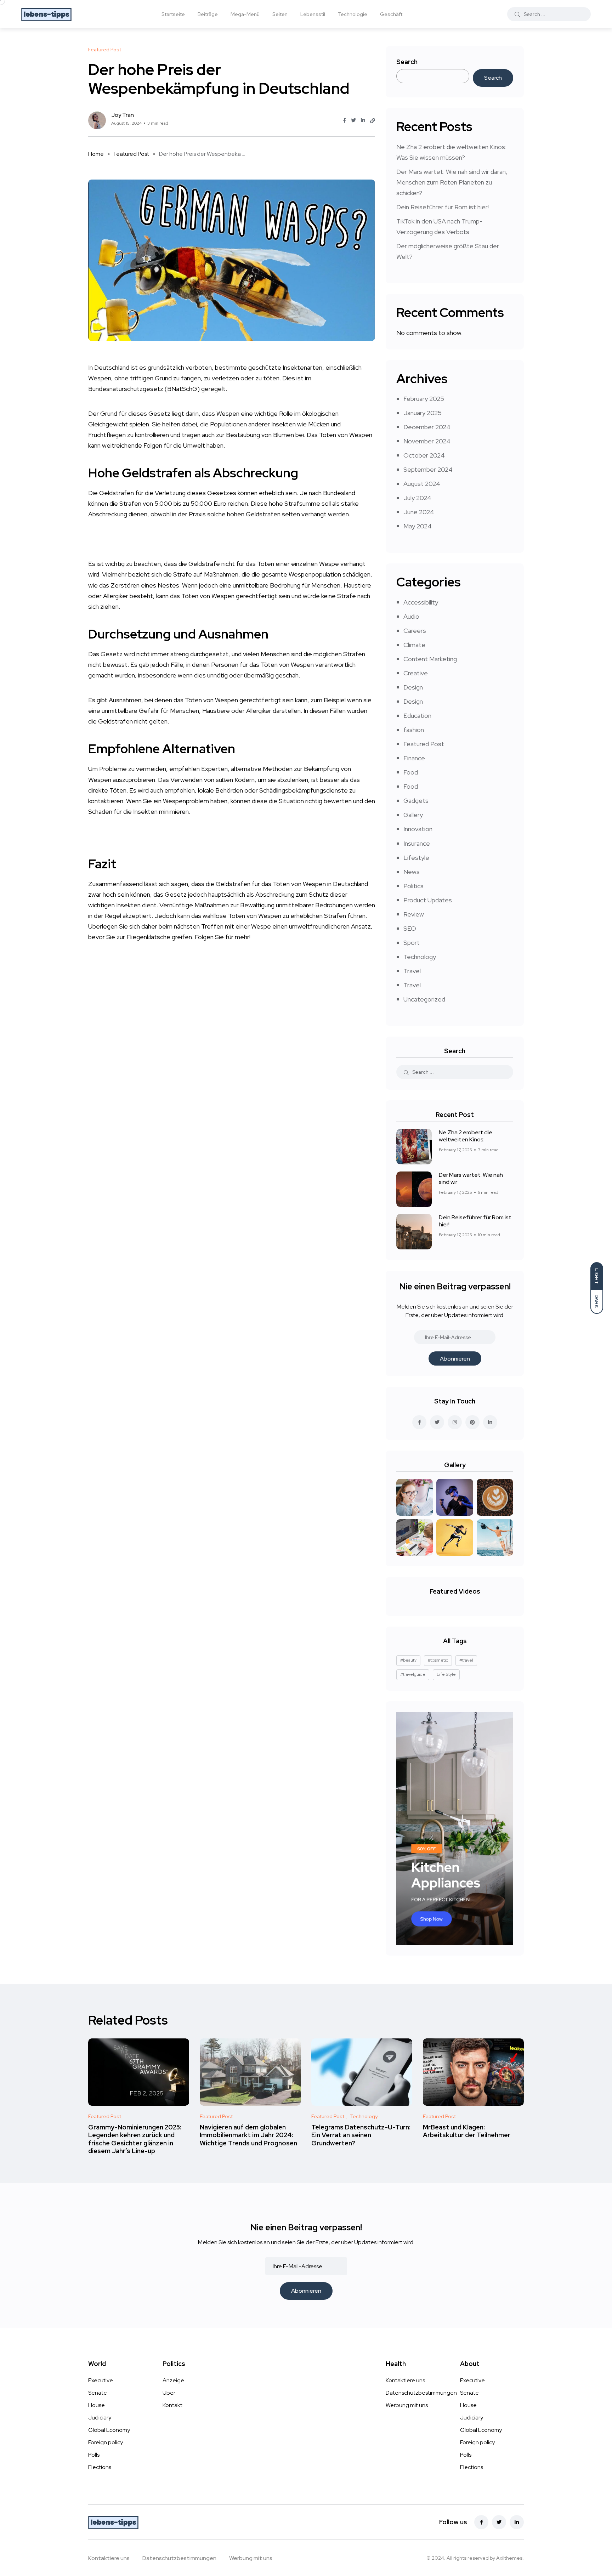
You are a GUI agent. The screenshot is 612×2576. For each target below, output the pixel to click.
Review (414, 914)
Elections (100, 2467)
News (412, 872)
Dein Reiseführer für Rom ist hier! (443, 207)
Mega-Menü (245, 14)
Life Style (446, 1674)
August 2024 (422, 484)
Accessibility (421, 602)
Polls (94, 2455)
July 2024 (417, 498)
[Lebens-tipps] (46, 14)
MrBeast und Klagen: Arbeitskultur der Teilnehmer (467, 2131)
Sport (412, 943)
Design (413, 687)
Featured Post (131, 154)
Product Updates (428, 900)
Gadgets (416, 801)
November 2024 (427, 441)
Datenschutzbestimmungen (421, 2393)
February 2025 (424, 399)
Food (411, 772)
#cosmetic (438, 1660)
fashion (414, 730)
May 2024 (418, 526)
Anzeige (173, 2380)
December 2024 (427, 427)
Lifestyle (416, 858)
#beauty (408, 1660)
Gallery (413, 815)
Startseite (173, 14)
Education (417, 716)
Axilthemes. (510, 2558)
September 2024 (428, 469)
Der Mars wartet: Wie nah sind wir (471, 1178)
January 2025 (423, 413)
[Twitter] (499, 2522)
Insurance (417, 843)
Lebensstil (313, 14)
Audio (411, 616)
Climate (414, 645)
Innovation (418, 829)
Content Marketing (430, 659)
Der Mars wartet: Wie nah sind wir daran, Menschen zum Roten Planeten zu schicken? (452, 182)
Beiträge (208, 14)
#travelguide (413, 1674)
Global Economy (109, 2430)
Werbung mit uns (407, 2405)
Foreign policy (106, 2442)
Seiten (280, 14)
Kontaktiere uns (405, 2380)
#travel (466, 1660)
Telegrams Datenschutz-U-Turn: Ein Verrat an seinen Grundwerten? (361, 2135)
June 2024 (419, 512)
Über (169, 2393)
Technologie (353, 14)
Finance (414, 758)
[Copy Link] (373, 121)
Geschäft (391, 14)
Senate (98, 2393)
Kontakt (172, 2405)
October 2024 (424, 455)
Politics (413, 886)
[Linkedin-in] (517, 2522)
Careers (415, 631)
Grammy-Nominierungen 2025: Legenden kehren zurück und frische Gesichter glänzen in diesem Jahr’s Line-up (135, 2139)
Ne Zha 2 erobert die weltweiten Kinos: (466, 1136)
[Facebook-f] (481, 2522)
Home (96, 154)
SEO (410, 928)
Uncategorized (424, 999)
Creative (416, 673)
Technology (420, 957)
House (97, 2405)
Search (407, 62)
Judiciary (100, 2418)
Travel (412, 971)
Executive (101, 2380)
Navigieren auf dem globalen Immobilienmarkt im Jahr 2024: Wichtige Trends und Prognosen (248, 2135)
